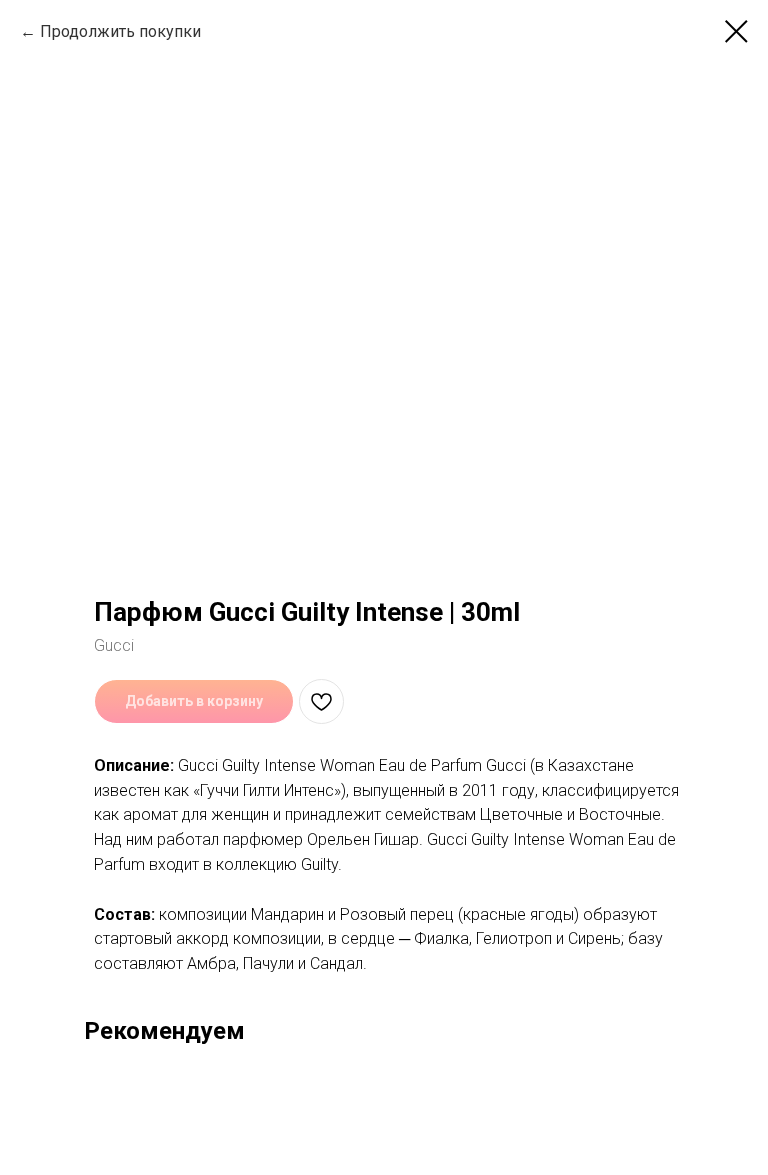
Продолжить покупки (120, 31)
